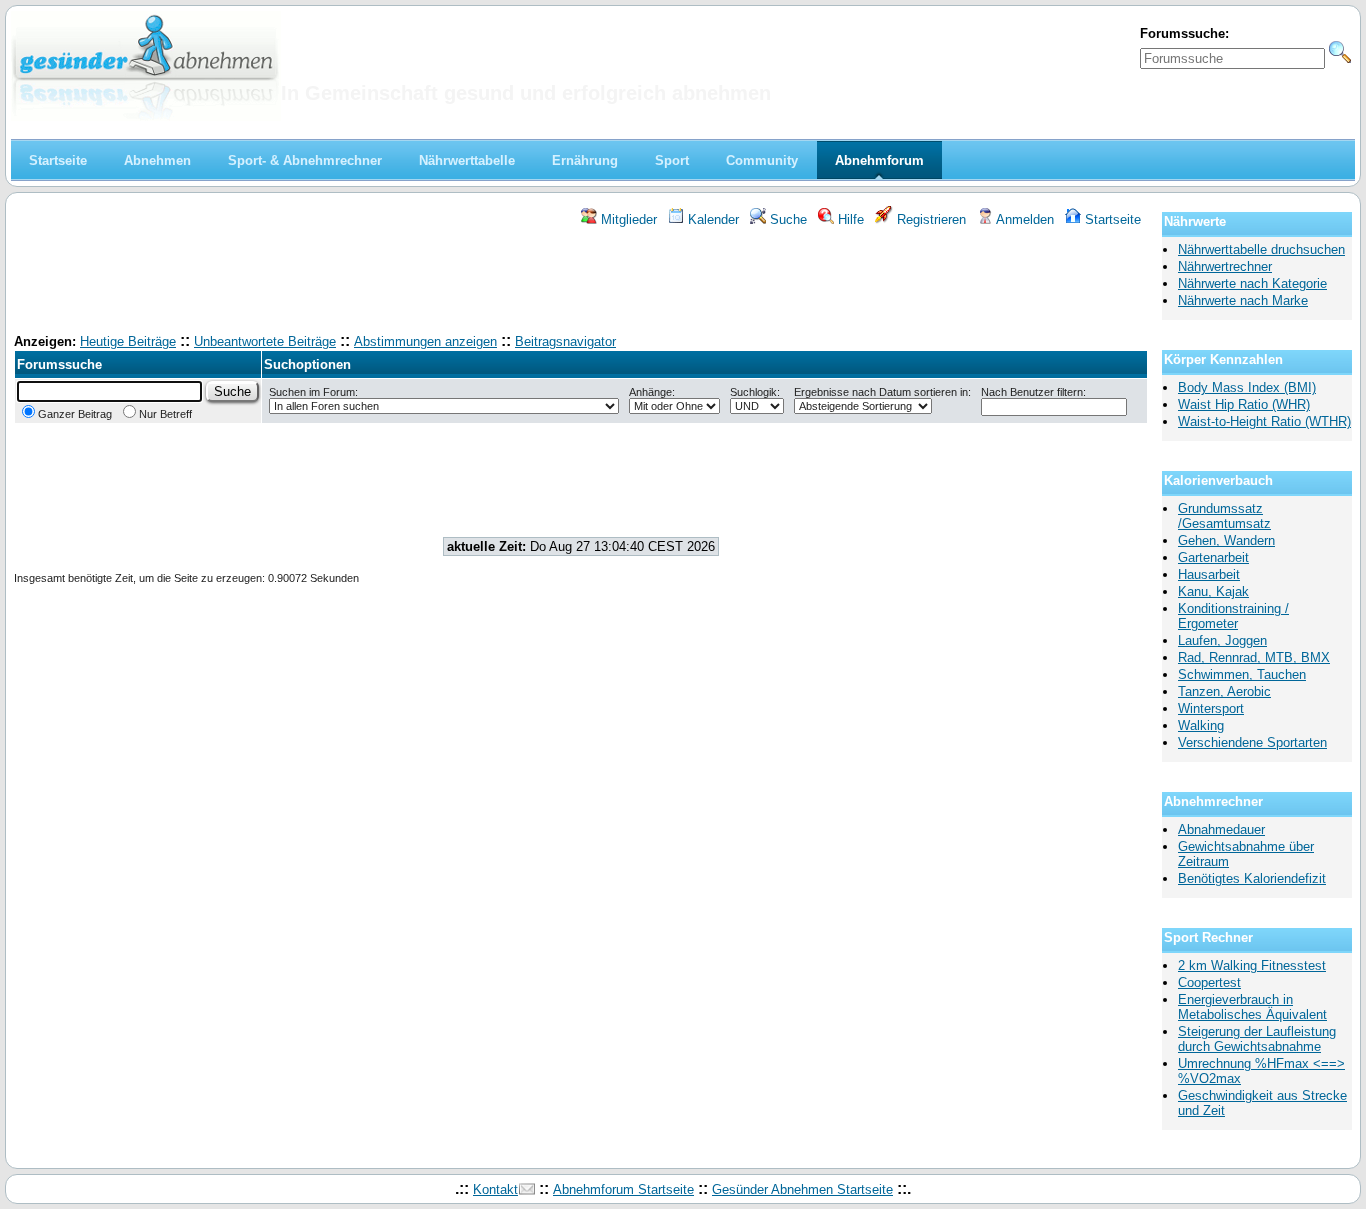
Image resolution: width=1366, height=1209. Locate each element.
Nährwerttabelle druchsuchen (1261, 249)
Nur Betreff (165, 414)
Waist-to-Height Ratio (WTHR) (1264, 421)
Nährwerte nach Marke (1243, 300)
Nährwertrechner (1225, 266)
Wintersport (1211, 708)
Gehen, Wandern (1226, 540)
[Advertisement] (581, 283)
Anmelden (1023, 219)
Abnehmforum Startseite (623, 1189)
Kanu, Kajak (1213, 591)
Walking (1201, 725)
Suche (786, 219)
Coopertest (1209, 982)
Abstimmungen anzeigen (425, 341)
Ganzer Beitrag (75, 414)
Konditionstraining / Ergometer (1233, 616)
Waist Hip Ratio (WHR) (1244, 404)
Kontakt (495, 1189)
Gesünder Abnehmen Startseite (802, 1189)
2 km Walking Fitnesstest (1252, 965)
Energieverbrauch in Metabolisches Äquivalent (1252, 1007)
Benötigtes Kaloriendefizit (1252, 878)
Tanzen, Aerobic (1224, 691)
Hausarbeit (1209, 574)
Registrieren (929, 219)
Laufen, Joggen (1222, 640)
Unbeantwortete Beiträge (265, 341)
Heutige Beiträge (128, 341)
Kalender (711, 219)
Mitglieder (627, 219)
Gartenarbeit (1213, 557)
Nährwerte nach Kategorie (1252, 283)
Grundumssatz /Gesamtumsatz (1224, 516)
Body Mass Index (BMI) (1247, 387)
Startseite (1111, 219)
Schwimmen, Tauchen (1242, 674)
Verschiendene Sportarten (1252, 742)
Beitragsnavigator (565, 341)
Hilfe (849, 219)
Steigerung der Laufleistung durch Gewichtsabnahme (1257, 1039)
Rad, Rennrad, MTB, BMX (1254, 657)
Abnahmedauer (1221, 829)
